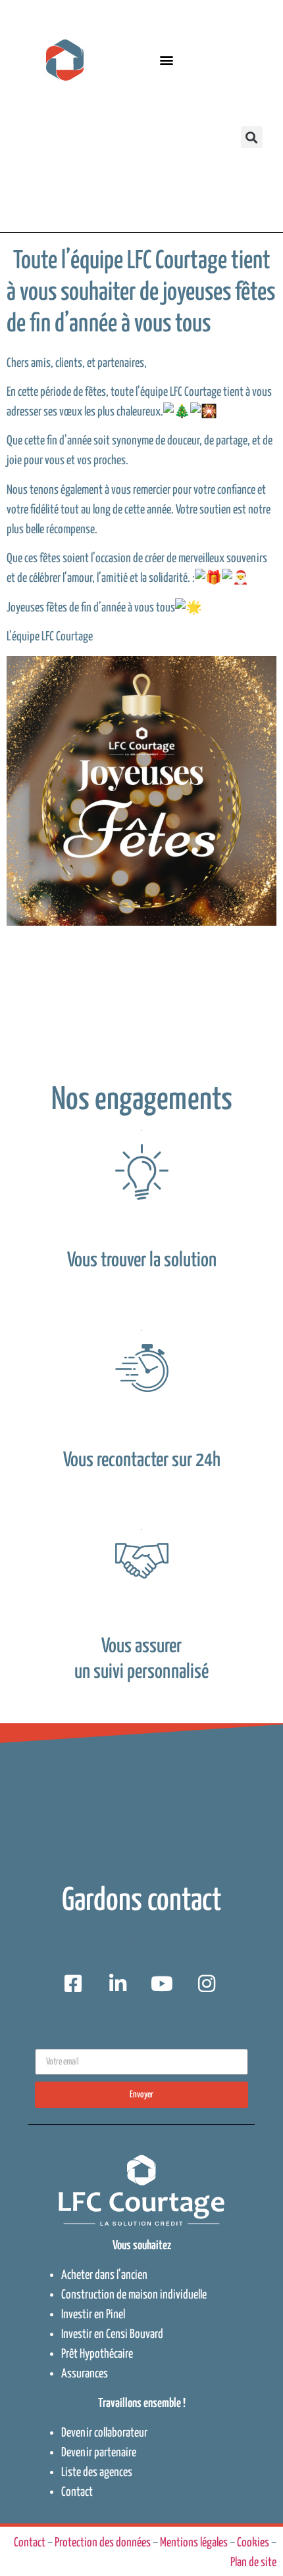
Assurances (85, 2374)
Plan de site (253, 2563)
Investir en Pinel (93, 2315)
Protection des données (103, 2543)
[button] (166, 60)
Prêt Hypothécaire (97, 2354)
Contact (77, 2492)
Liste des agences (97, 2472)
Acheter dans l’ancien (104, 2275)
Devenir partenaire (99, 2453)
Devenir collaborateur (104, 2433)
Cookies (253, 2543)
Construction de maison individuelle (134, 2295)
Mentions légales (194, 2543)
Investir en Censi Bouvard (112, 2334)
